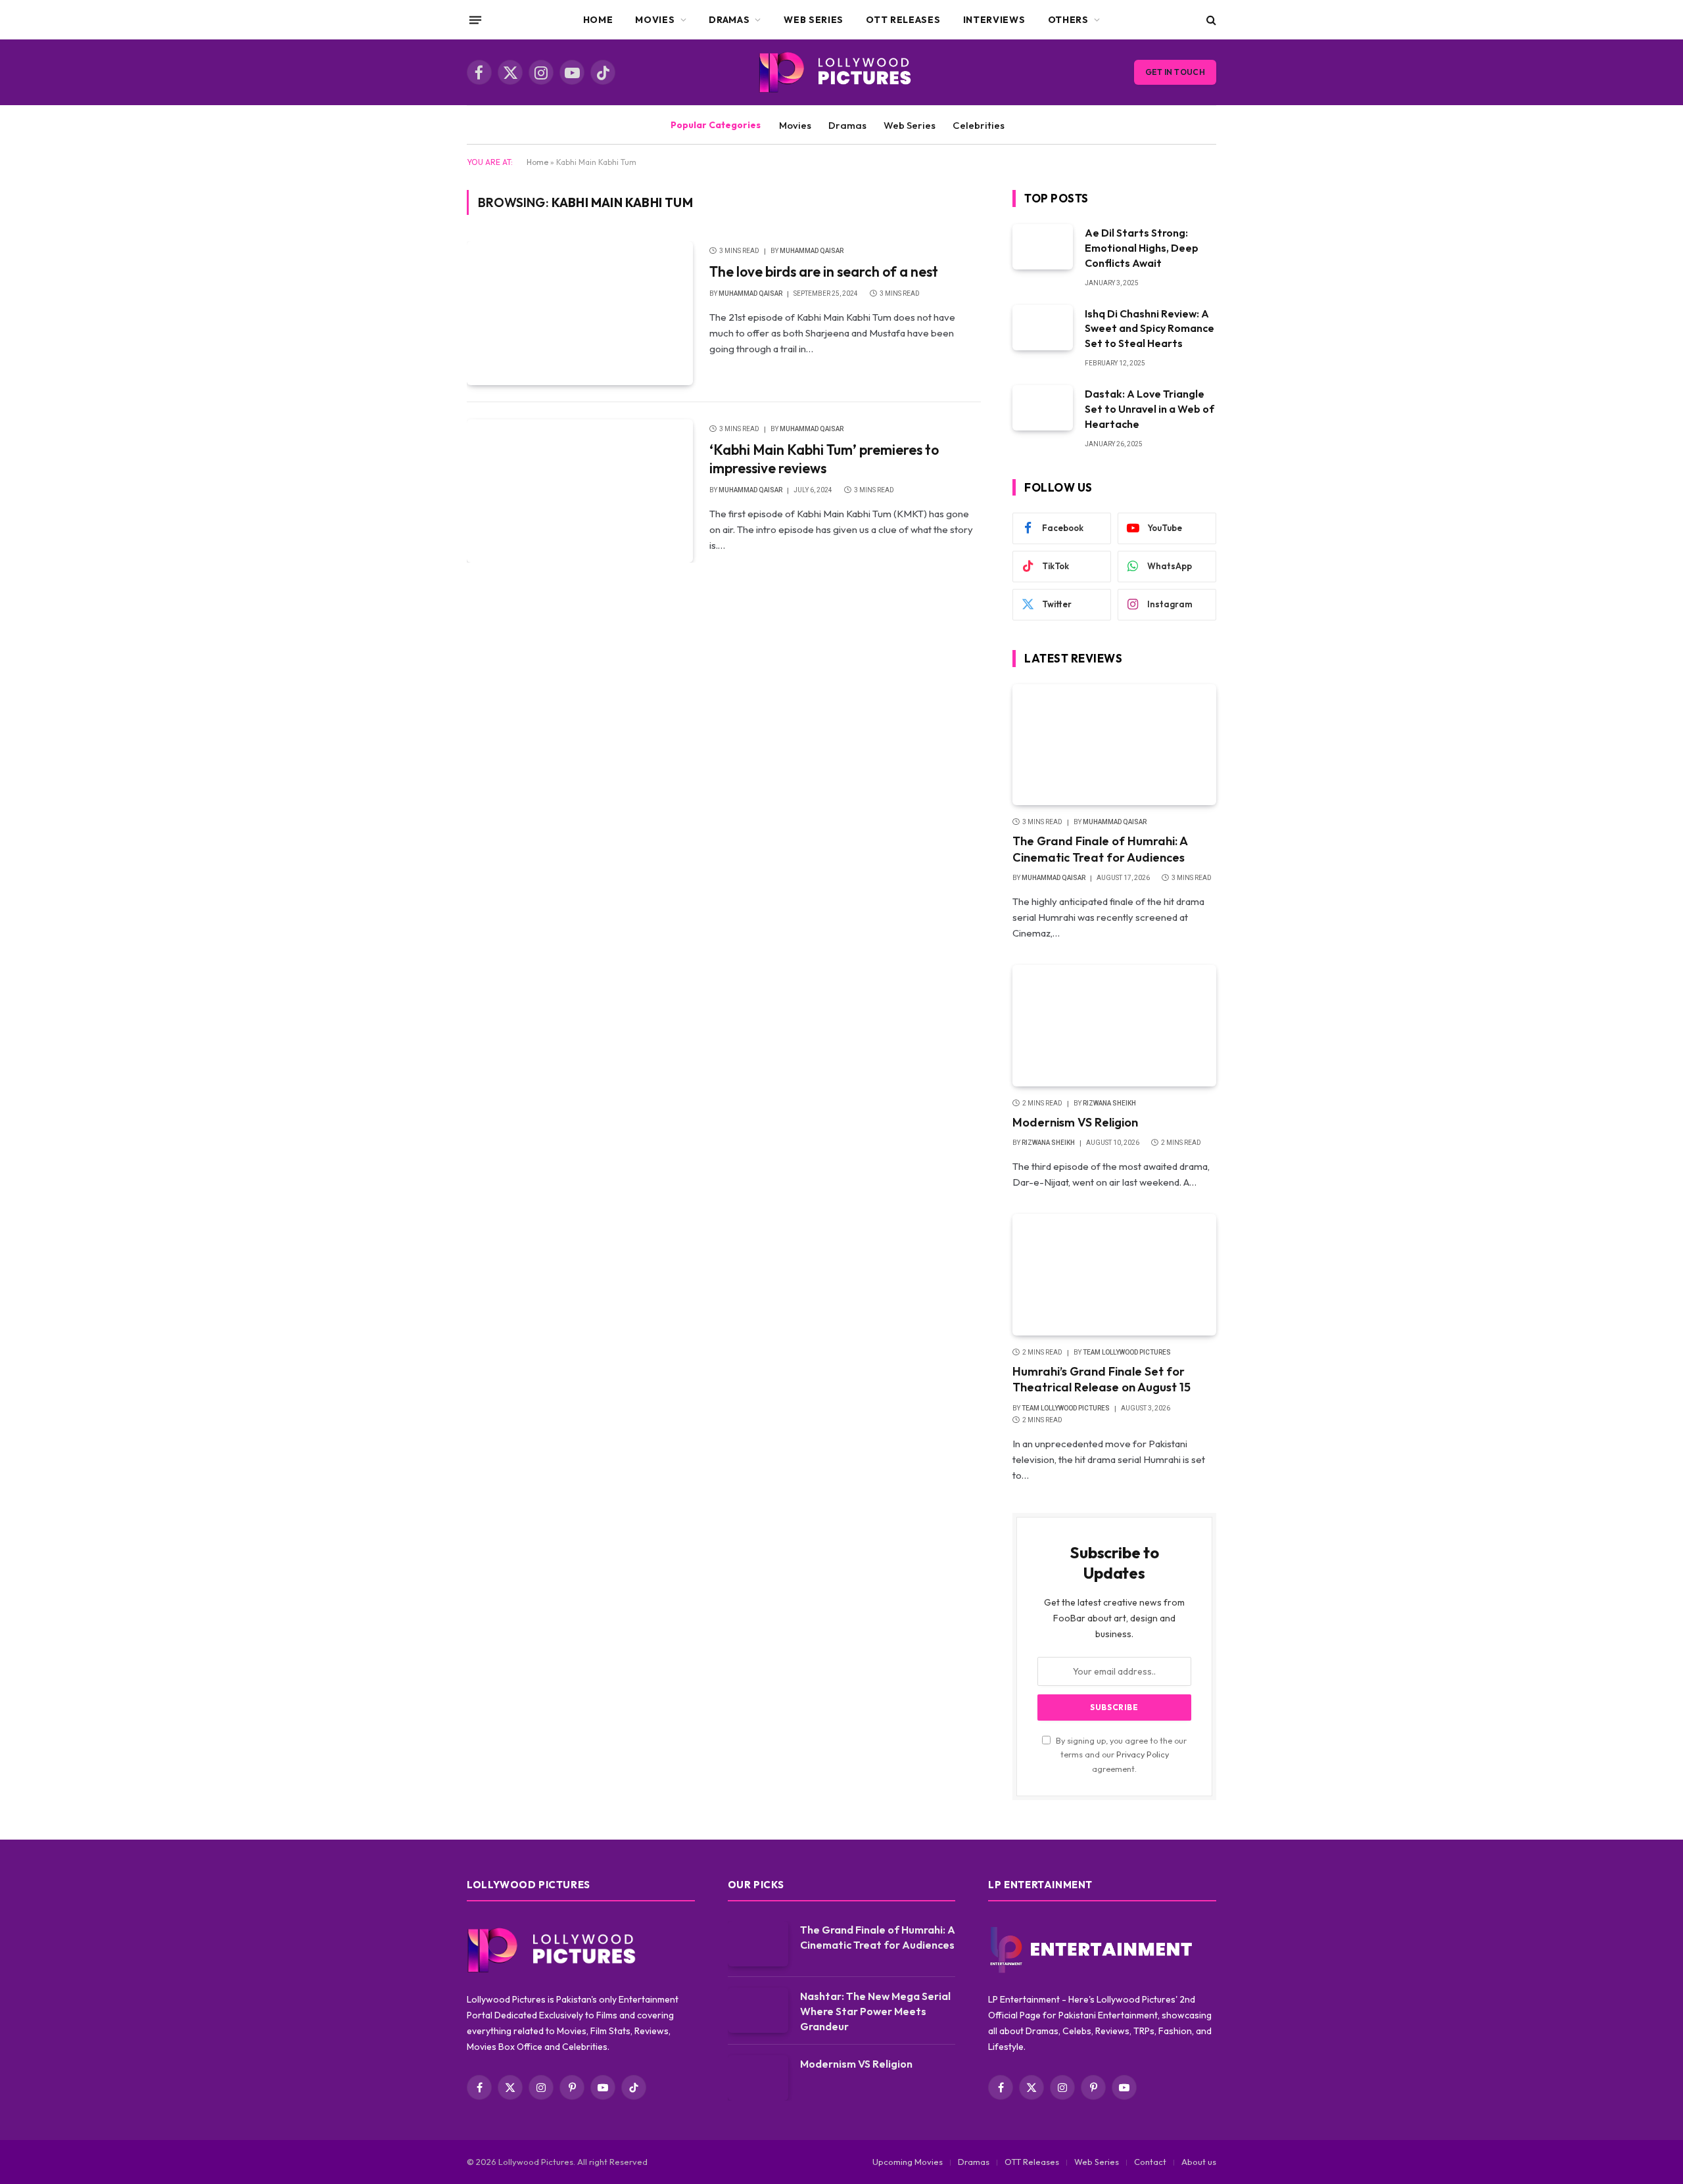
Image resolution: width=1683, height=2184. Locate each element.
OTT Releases (903, 20)
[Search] (1210, 20)
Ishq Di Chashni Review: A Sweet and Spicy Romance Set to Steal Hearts (1150, 329)
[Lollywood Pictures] (841, 72)
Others (1068, 20)
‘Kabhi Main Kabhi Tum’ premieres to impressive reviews (824, 459)
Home (598, 20)
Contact (1150, 2162)
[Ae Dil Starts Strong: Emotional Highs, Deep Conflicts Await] (1043, 247)
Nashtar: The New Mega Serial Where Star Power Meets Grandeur (875, 2011)
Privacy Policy (1143, 1754)
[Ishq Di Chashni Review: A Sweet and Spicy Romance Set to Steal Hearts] (1043, 328)
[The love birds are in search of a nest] (580, 313)
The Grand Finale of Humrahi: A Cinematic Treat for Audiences (1100, 849)
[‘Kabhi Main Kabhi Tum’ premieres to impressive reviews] (580, 491)
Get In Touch (1175, 72)
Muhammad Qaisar (812, 251)
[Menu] (475, 20)
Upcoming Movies (908, 2162)
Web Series (814, 20)
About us (1199, 2162)
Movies (655, 20)
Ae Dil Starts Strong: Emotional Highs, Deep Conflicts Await (1142, 248)
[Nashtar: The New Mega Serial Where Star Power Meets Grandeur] (758, 2010)
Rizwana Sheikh (1109, 1103)
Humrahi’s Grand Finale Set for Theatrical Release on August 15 (1102, 1379)
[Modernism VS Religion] (1114, 1026)
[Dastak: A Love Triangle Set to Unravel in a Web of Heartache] (1043, 408)
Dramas (729, 20)
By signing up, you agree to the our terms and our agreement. (1120, 1754)
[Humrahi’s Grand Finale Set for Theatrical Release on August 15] (1114, 1275)
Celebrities (979, 125)
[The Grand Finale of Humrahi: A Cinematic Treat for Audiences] (1114, 745)
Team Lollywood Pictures (1127, 1352)
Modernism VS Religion (1075, 1122)
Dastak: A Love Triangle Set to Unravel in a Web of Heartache (1150, 409)
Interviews (994, 20)
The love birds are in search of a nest (824, 271)
